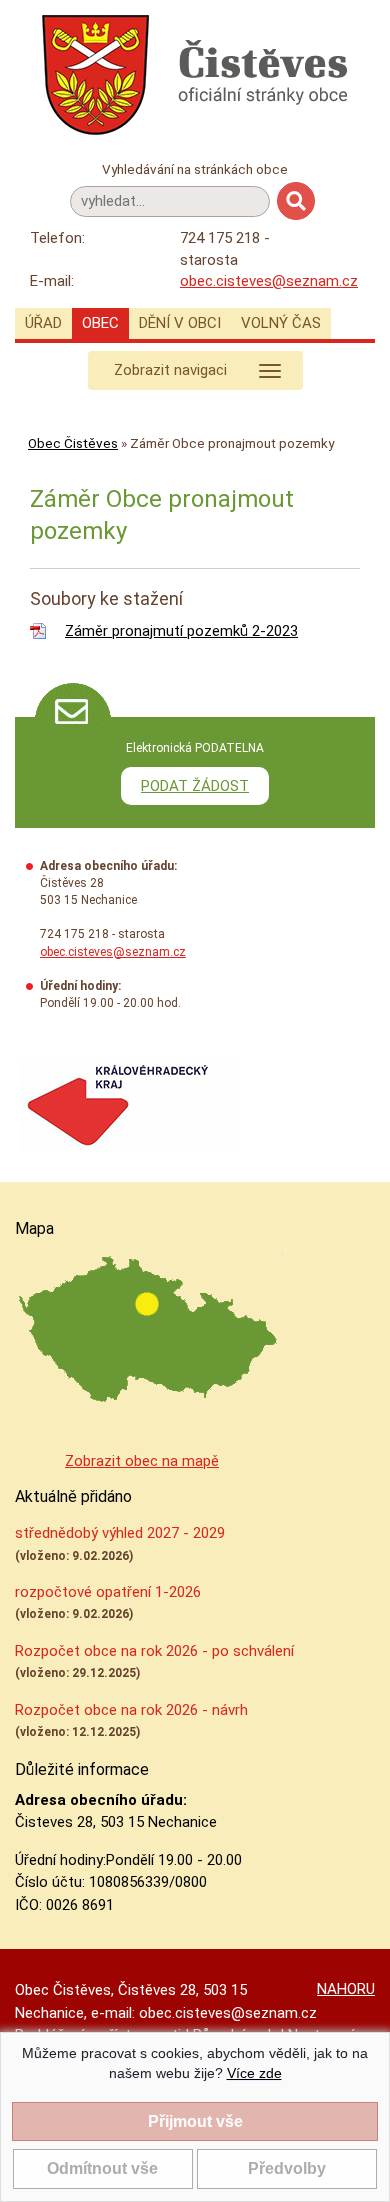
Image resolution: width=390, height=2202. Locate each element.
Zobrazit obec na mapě (142, 1461)
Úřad (43, 323)
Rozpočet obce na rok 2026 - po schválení (154, 1651)
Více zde (254, 2073)
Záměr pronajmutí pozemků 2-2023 (181, 631)
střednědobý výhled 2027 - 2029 (120, 1533)
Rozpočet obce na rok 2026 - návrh (131, 1710)
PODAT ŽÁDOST (195, 786)
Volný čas (281, 323)
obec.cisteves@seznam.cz (269, 281)
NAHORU (346, 1989)
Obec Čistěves (73, 443)
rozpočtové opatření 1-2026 (108, 1592)
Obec (100, 323)
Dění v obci (180, 323)
